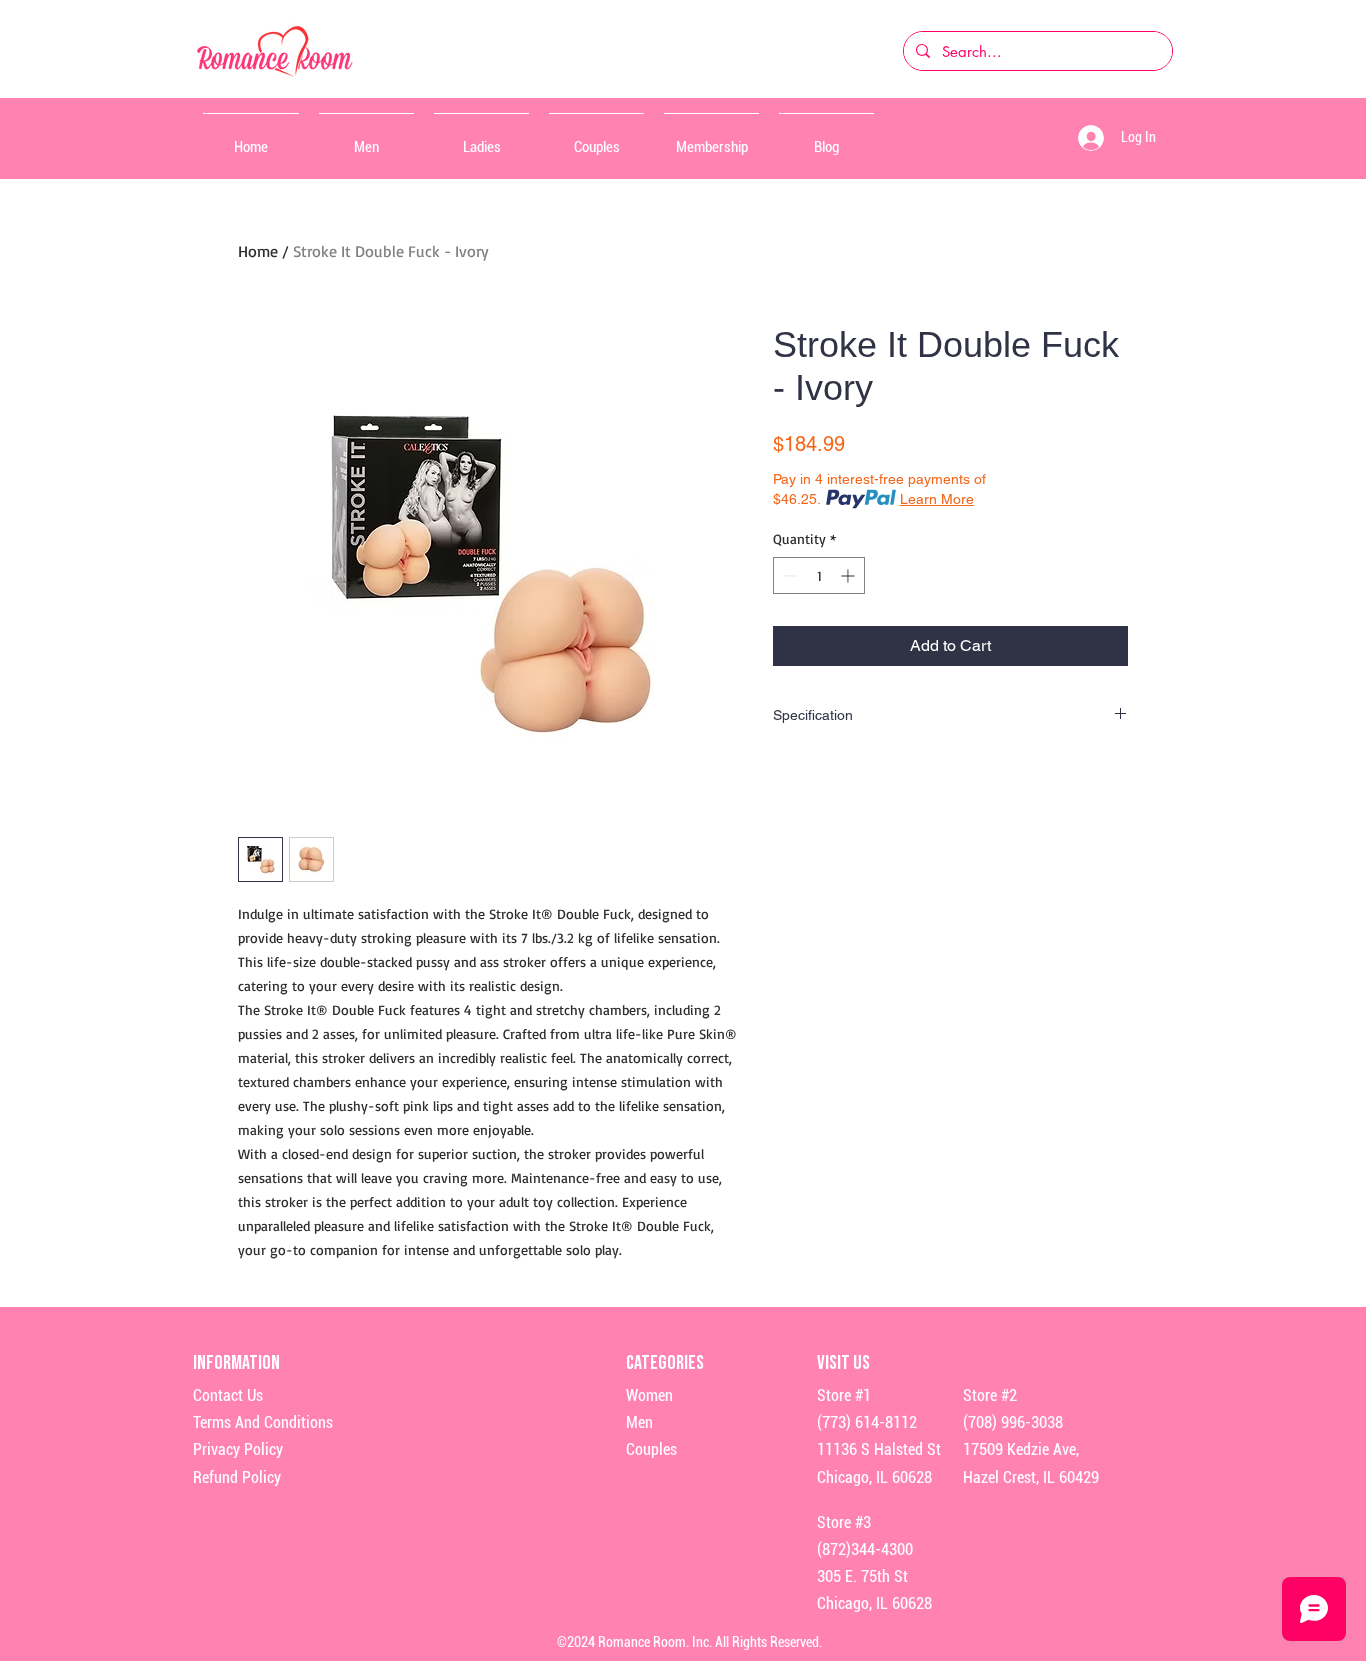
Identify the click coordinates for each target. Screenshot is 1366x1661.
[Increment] (849, 575)
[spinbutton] (819, 575)
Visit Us (843, 1363)
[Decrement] (788, 575)
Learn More (937, 499)
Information (238, 1363)
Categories (665, 1363)
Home (258, 251)
